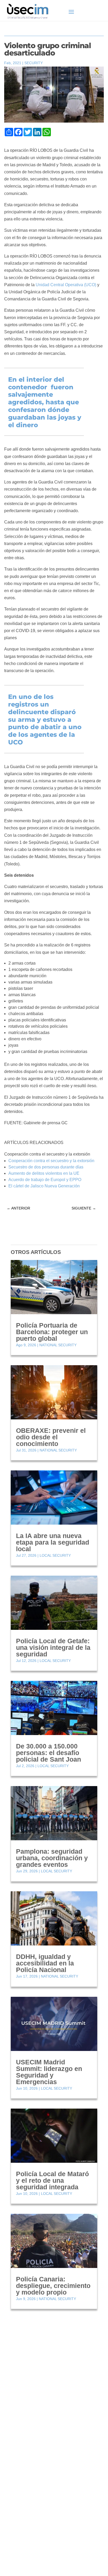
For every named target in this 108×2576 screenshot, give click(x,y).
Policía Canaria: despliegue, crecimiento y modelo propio (53, 2286)
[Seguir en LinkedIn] (19, 2509)
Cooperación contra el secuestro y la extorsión (51, 1161)
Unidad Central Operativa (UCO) (66, 285)
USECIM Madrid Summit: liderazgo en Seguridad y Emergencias (49, 2072)
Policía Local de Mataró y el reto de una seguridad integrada (52, 2180)
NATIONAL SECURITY (58, 1345)
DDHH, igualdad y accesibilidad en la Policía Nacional (45, 1963)
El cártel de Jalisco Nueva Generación (44, 1186)
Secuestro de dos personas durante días (46, 1167)
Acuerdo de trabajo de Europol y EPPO (45, 1180)
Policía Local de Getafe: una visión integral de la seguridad (53, 1647)
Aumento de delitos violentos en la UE (44, 1173)
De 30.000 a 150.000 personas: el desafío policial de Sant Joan (48, 1753)
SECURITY (34, 63)
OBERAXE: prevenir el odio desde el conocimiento (51, 1437)
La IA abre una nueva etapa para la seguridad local (53, 1542)
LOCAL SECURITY (55, 1555)
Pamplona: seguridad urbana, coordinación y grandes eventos (52, 1858)
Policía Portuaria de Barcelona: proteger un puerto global (52, 1332)
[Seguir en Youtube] (30, 2509)
